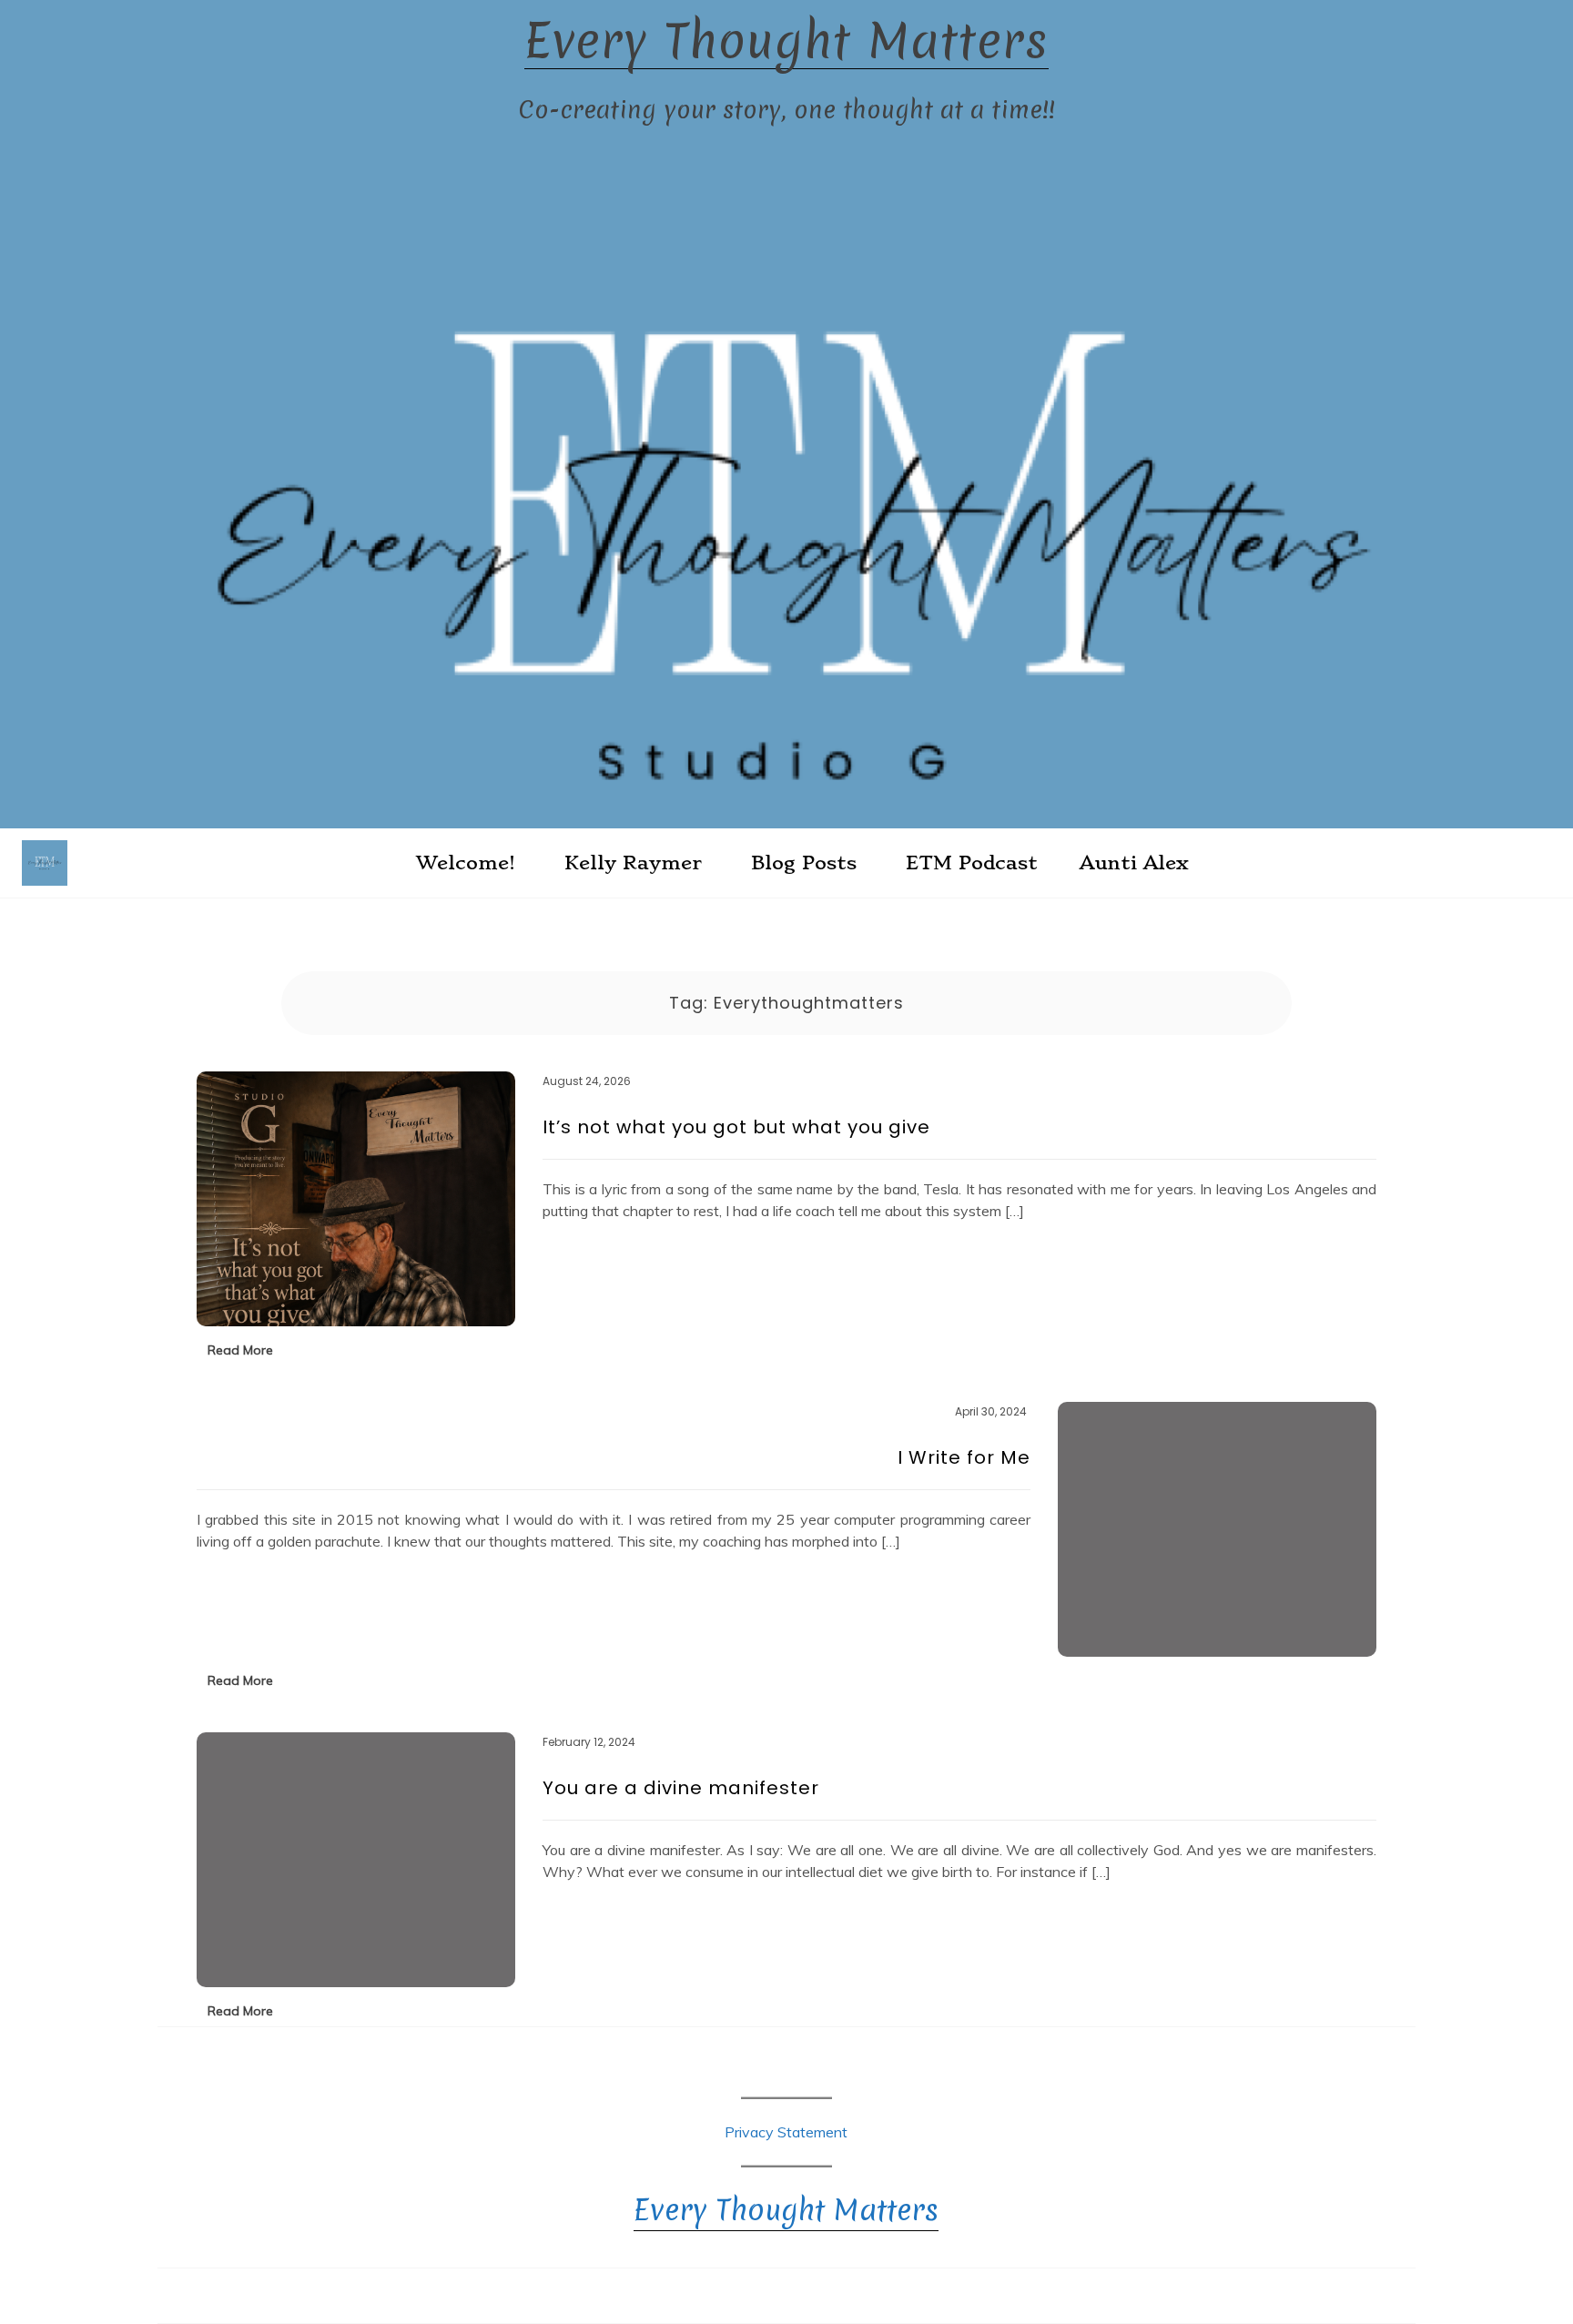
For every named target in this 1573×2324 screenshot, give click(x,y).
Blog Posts (804, 863)
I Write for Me (964, 1457)
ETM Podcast (972, 863)
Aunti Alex (1134, 863)
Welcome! (466, 863)
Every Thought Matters (786, 41)
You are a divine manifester (681, 1788)
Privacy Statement (786, 2132)
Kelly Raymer (633, 863)
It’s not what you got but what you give (736, 1127)
